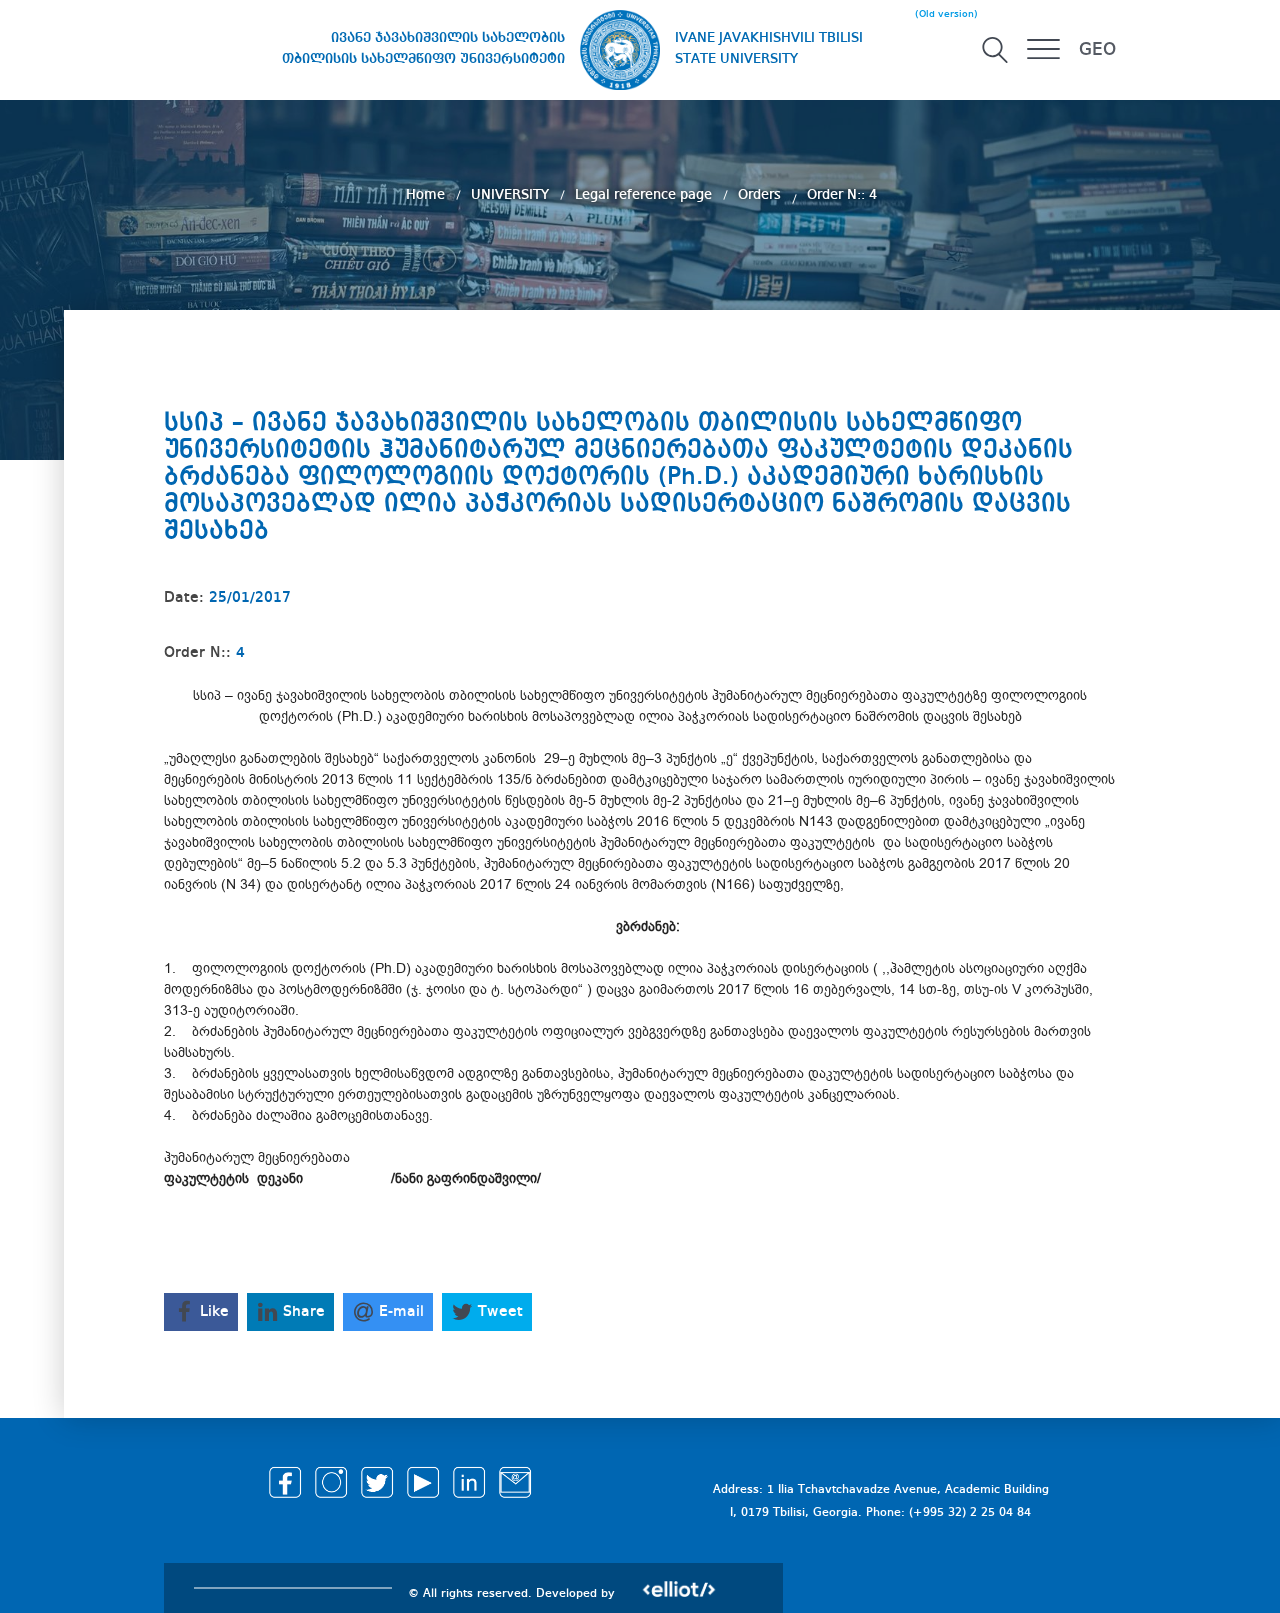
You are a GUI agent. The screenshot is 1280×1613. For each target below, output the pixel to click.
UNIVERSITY (512, 195)
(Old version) (946, 14)
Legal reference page (645, 195)
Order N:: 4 (842, 195)
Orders (761, 195)
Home (427, 195)
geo (1097, 50)
